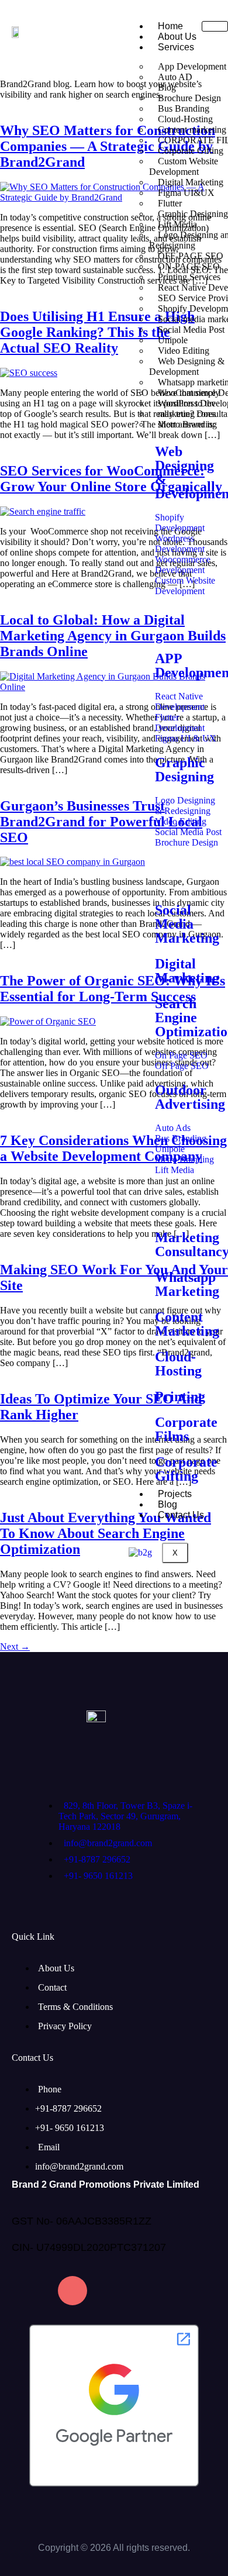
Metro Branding (187, 424)
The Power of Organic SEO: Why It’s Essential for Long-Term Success (113, 989)
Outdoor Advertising (190, 1097)
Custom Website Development (184, 166)
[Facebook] (26, 2291)
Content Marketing (187, 1324)
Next (15, 1646)
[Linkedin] (119, 2291)
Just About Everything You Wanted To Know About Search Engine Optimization (106, 1533)
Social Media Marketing (187, 924)
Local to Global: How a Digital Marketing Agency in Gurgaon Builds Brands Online (113, 636)
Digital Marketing (187, 971)
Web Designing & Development (187, 366)
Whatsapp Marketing (187, 1284)
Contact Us (181, 1515)
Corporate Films (186, 1429)
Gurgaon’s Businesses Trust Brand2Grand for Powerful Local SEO (101, 822)
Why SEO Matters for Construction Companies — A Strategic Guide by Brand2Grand (108, 146)
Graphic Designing (184, 770)
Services (176, 47)
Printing (180, 1396)
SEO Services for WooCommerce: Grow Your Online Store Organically (111, 479)
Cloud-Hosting (178, 1364)
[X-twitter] (165, 2291)
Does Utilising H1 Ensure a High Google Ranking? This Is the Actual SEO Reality (97, 332)
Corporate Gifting (186, 1469)
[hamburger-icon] (215, 26)
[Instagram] (72, 2291)
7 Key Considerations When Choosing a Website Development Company (113, 1148)
